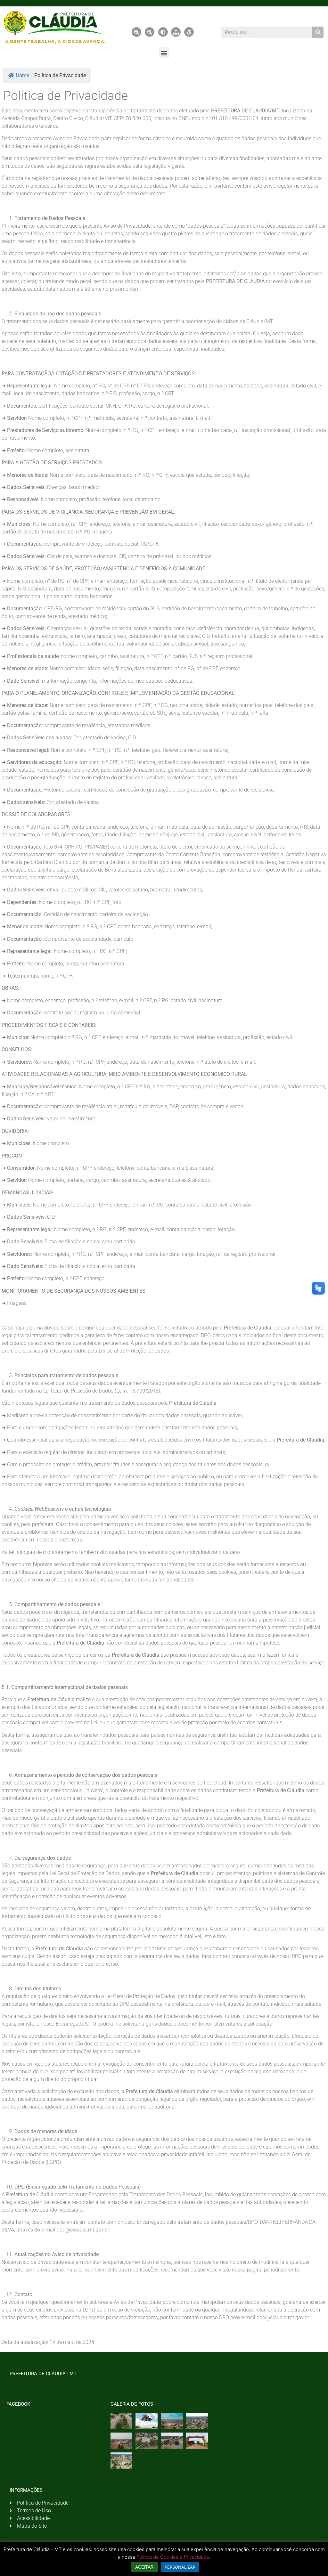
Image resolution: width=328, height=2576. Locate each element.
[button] (164, 53)
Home (22, 75)
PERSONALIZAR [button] (180, 2567)
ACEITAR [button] (144, 2567)
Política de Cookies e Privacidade (173, 2557)
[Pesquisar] (318, 32)
